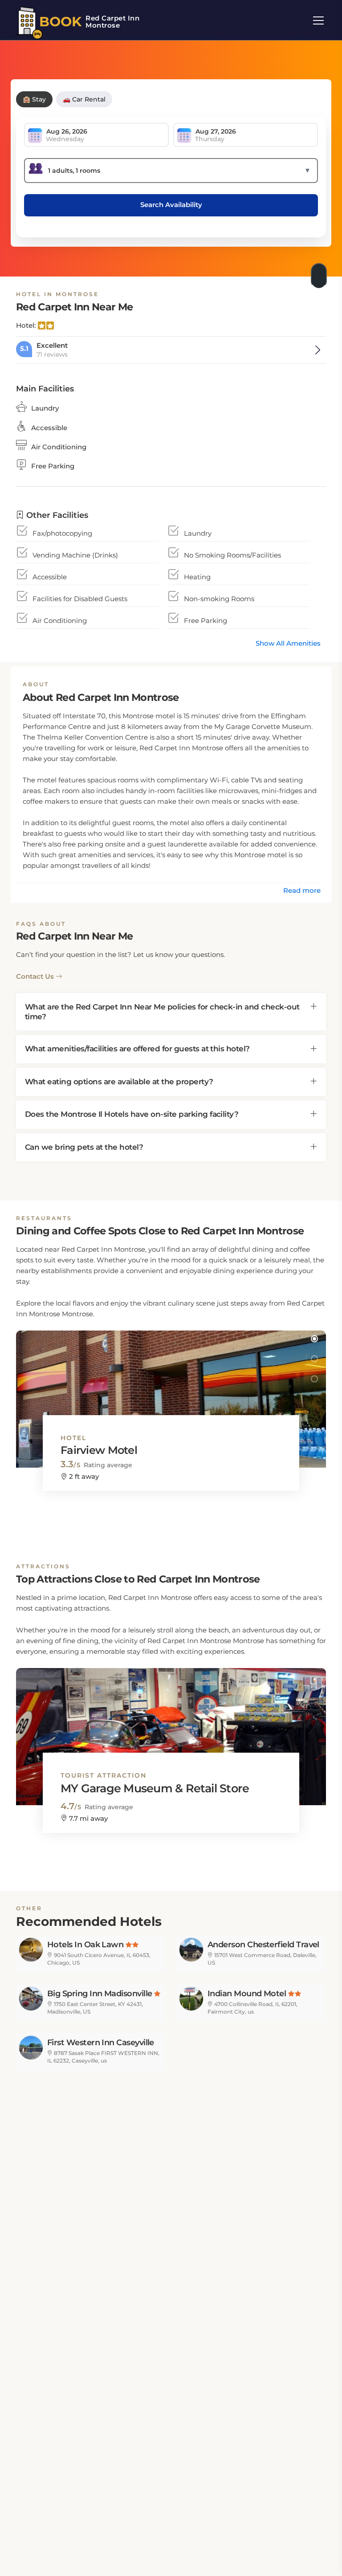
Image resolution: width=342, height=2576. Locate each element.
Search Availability (171, 205)
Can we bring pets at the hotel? (84, 1147)
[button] (314, 1339)
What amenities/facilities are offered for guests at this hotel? (137, 1049)
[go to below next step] (320, 273)
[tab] (171, 1012)
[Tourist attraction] (171, 1728)
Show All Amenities (288, 643)
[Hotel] (171, 1391)
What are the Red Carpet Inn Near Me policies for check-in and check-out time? (162, 1012)
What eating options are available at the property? (119, 1082)
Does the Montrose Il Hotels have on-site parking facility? (132, 1114)
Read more (302, 890)
